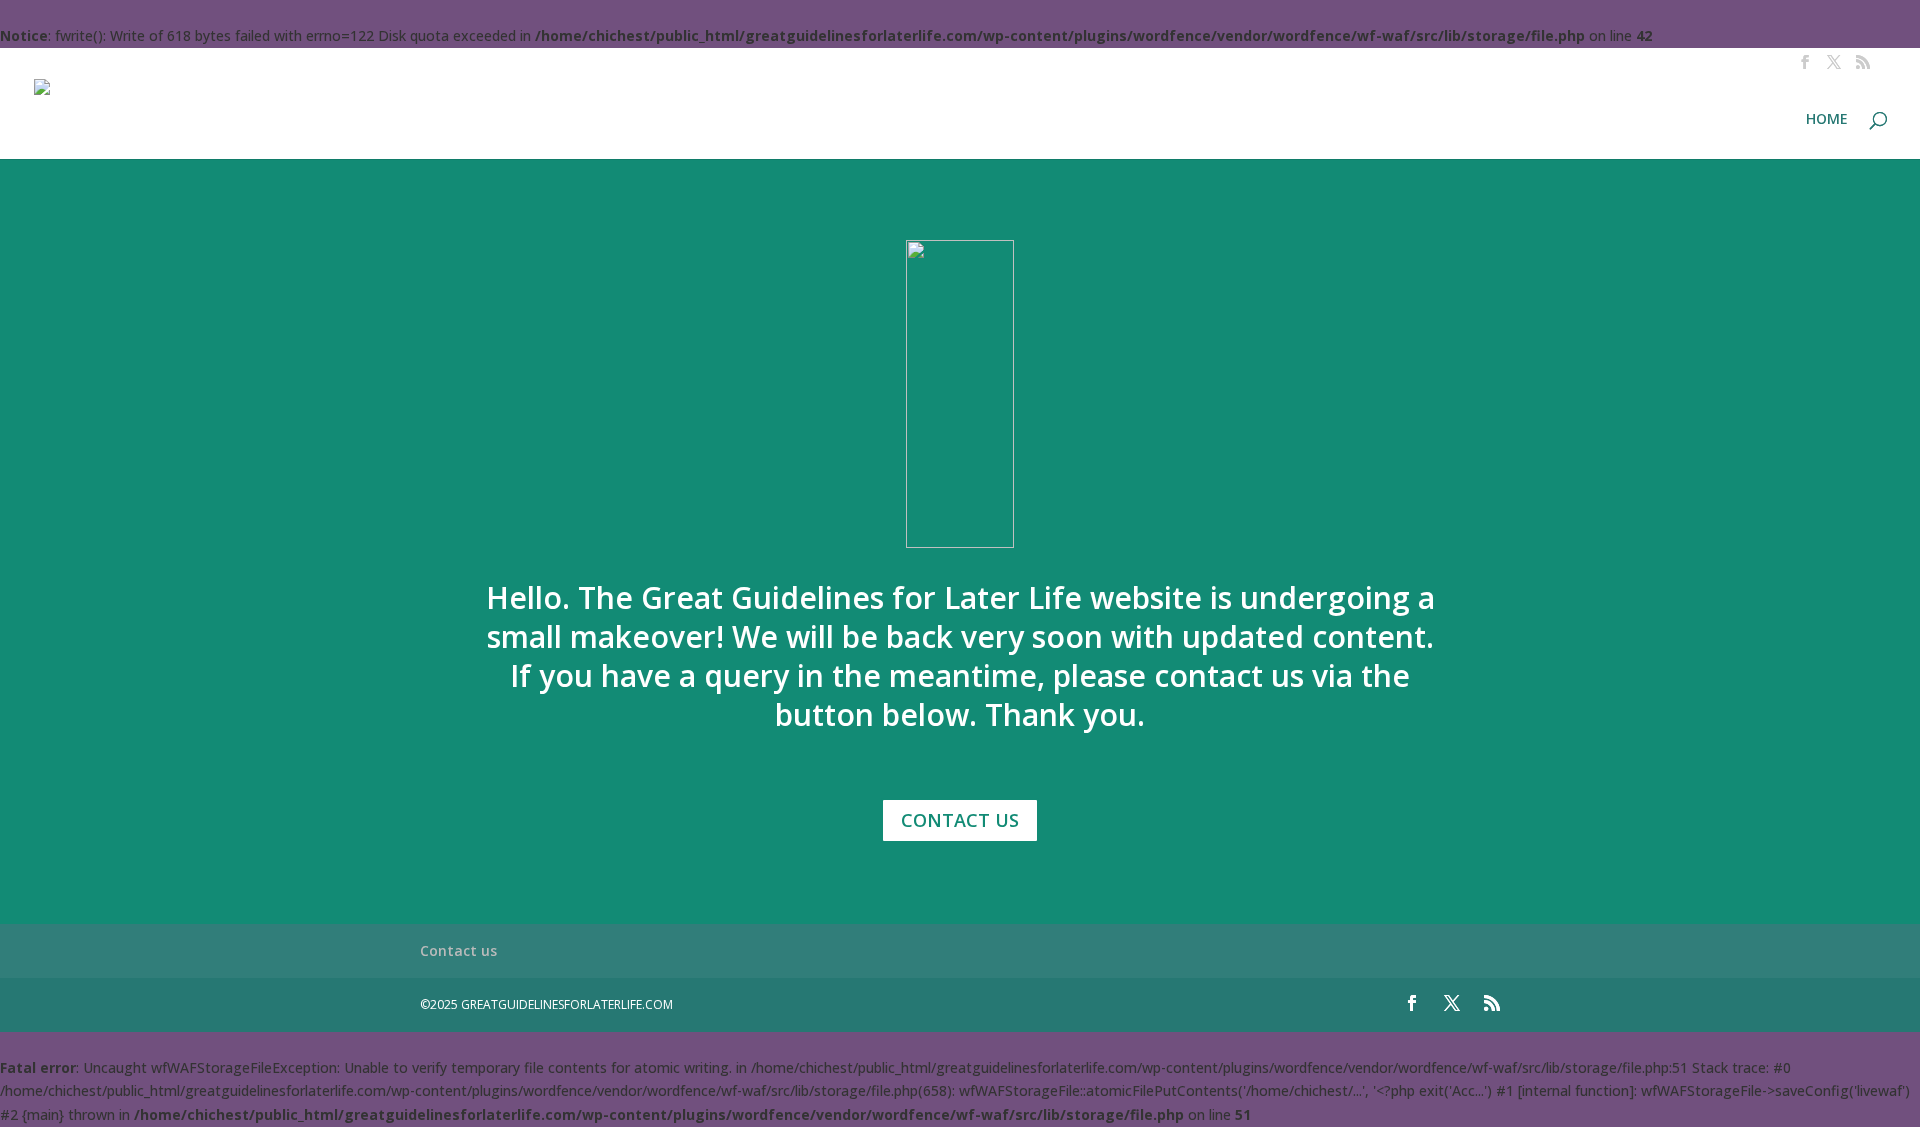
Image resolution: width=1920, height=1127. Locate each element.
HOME (1827, 120)
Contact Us (960, 820)
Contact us (458, 950)
